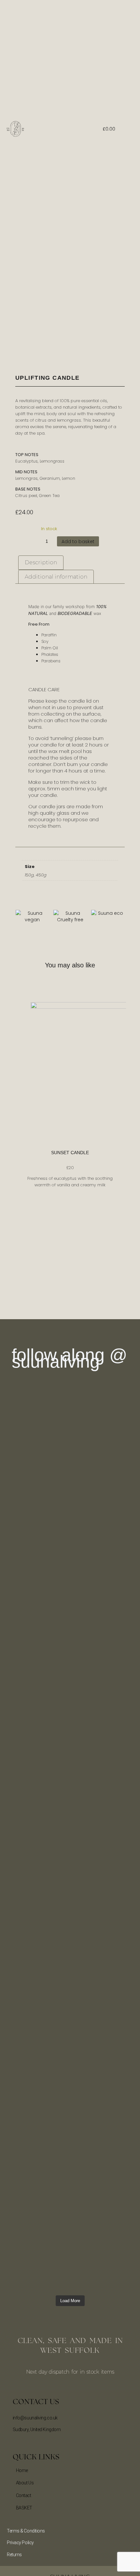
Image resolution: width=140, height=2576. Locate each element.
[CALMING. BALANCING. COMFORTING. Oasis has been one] (121, 1894)
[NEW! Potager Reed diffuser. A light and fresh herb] (19, 1929)
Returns (14, 2555)
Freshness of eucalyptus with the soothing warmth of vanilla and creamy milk (70, 1182)
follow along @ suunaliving (70, 1358)
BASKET (24, 2508)
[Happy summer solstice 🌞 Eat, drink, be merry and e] (53, 1812)
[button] (74, 129)
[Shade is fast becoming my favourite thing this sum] (53, 1487)
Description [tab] (41, 562)
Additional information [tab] (56, 577)
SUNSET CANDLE (70, 1153)
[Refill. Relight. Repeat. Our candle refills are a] (121, 1549)
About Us (25, 2483)
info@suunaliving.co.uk (35, 2418)
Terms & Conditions (26, 2531)
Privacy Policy (20, 2543)
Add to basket (78, 542)
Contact (24, 2495)
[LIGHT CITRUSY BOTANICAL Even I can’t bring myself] (87, 1523)
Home (22, 2470)
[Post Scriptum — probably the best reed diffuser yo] (19, 1578)
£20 (70, 1168)
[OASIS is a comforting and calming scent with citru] (87, 2033)
